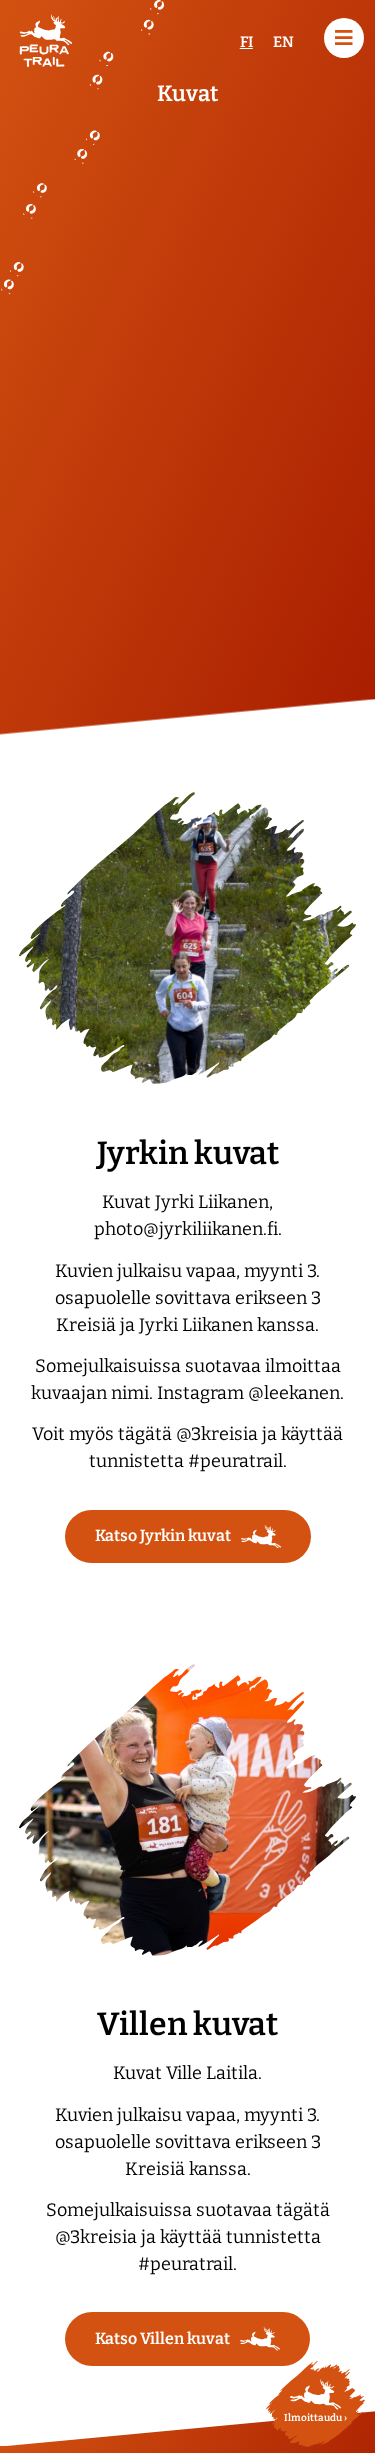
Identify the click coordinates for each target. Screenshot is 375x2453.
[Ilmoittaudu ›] (315, 2394)
